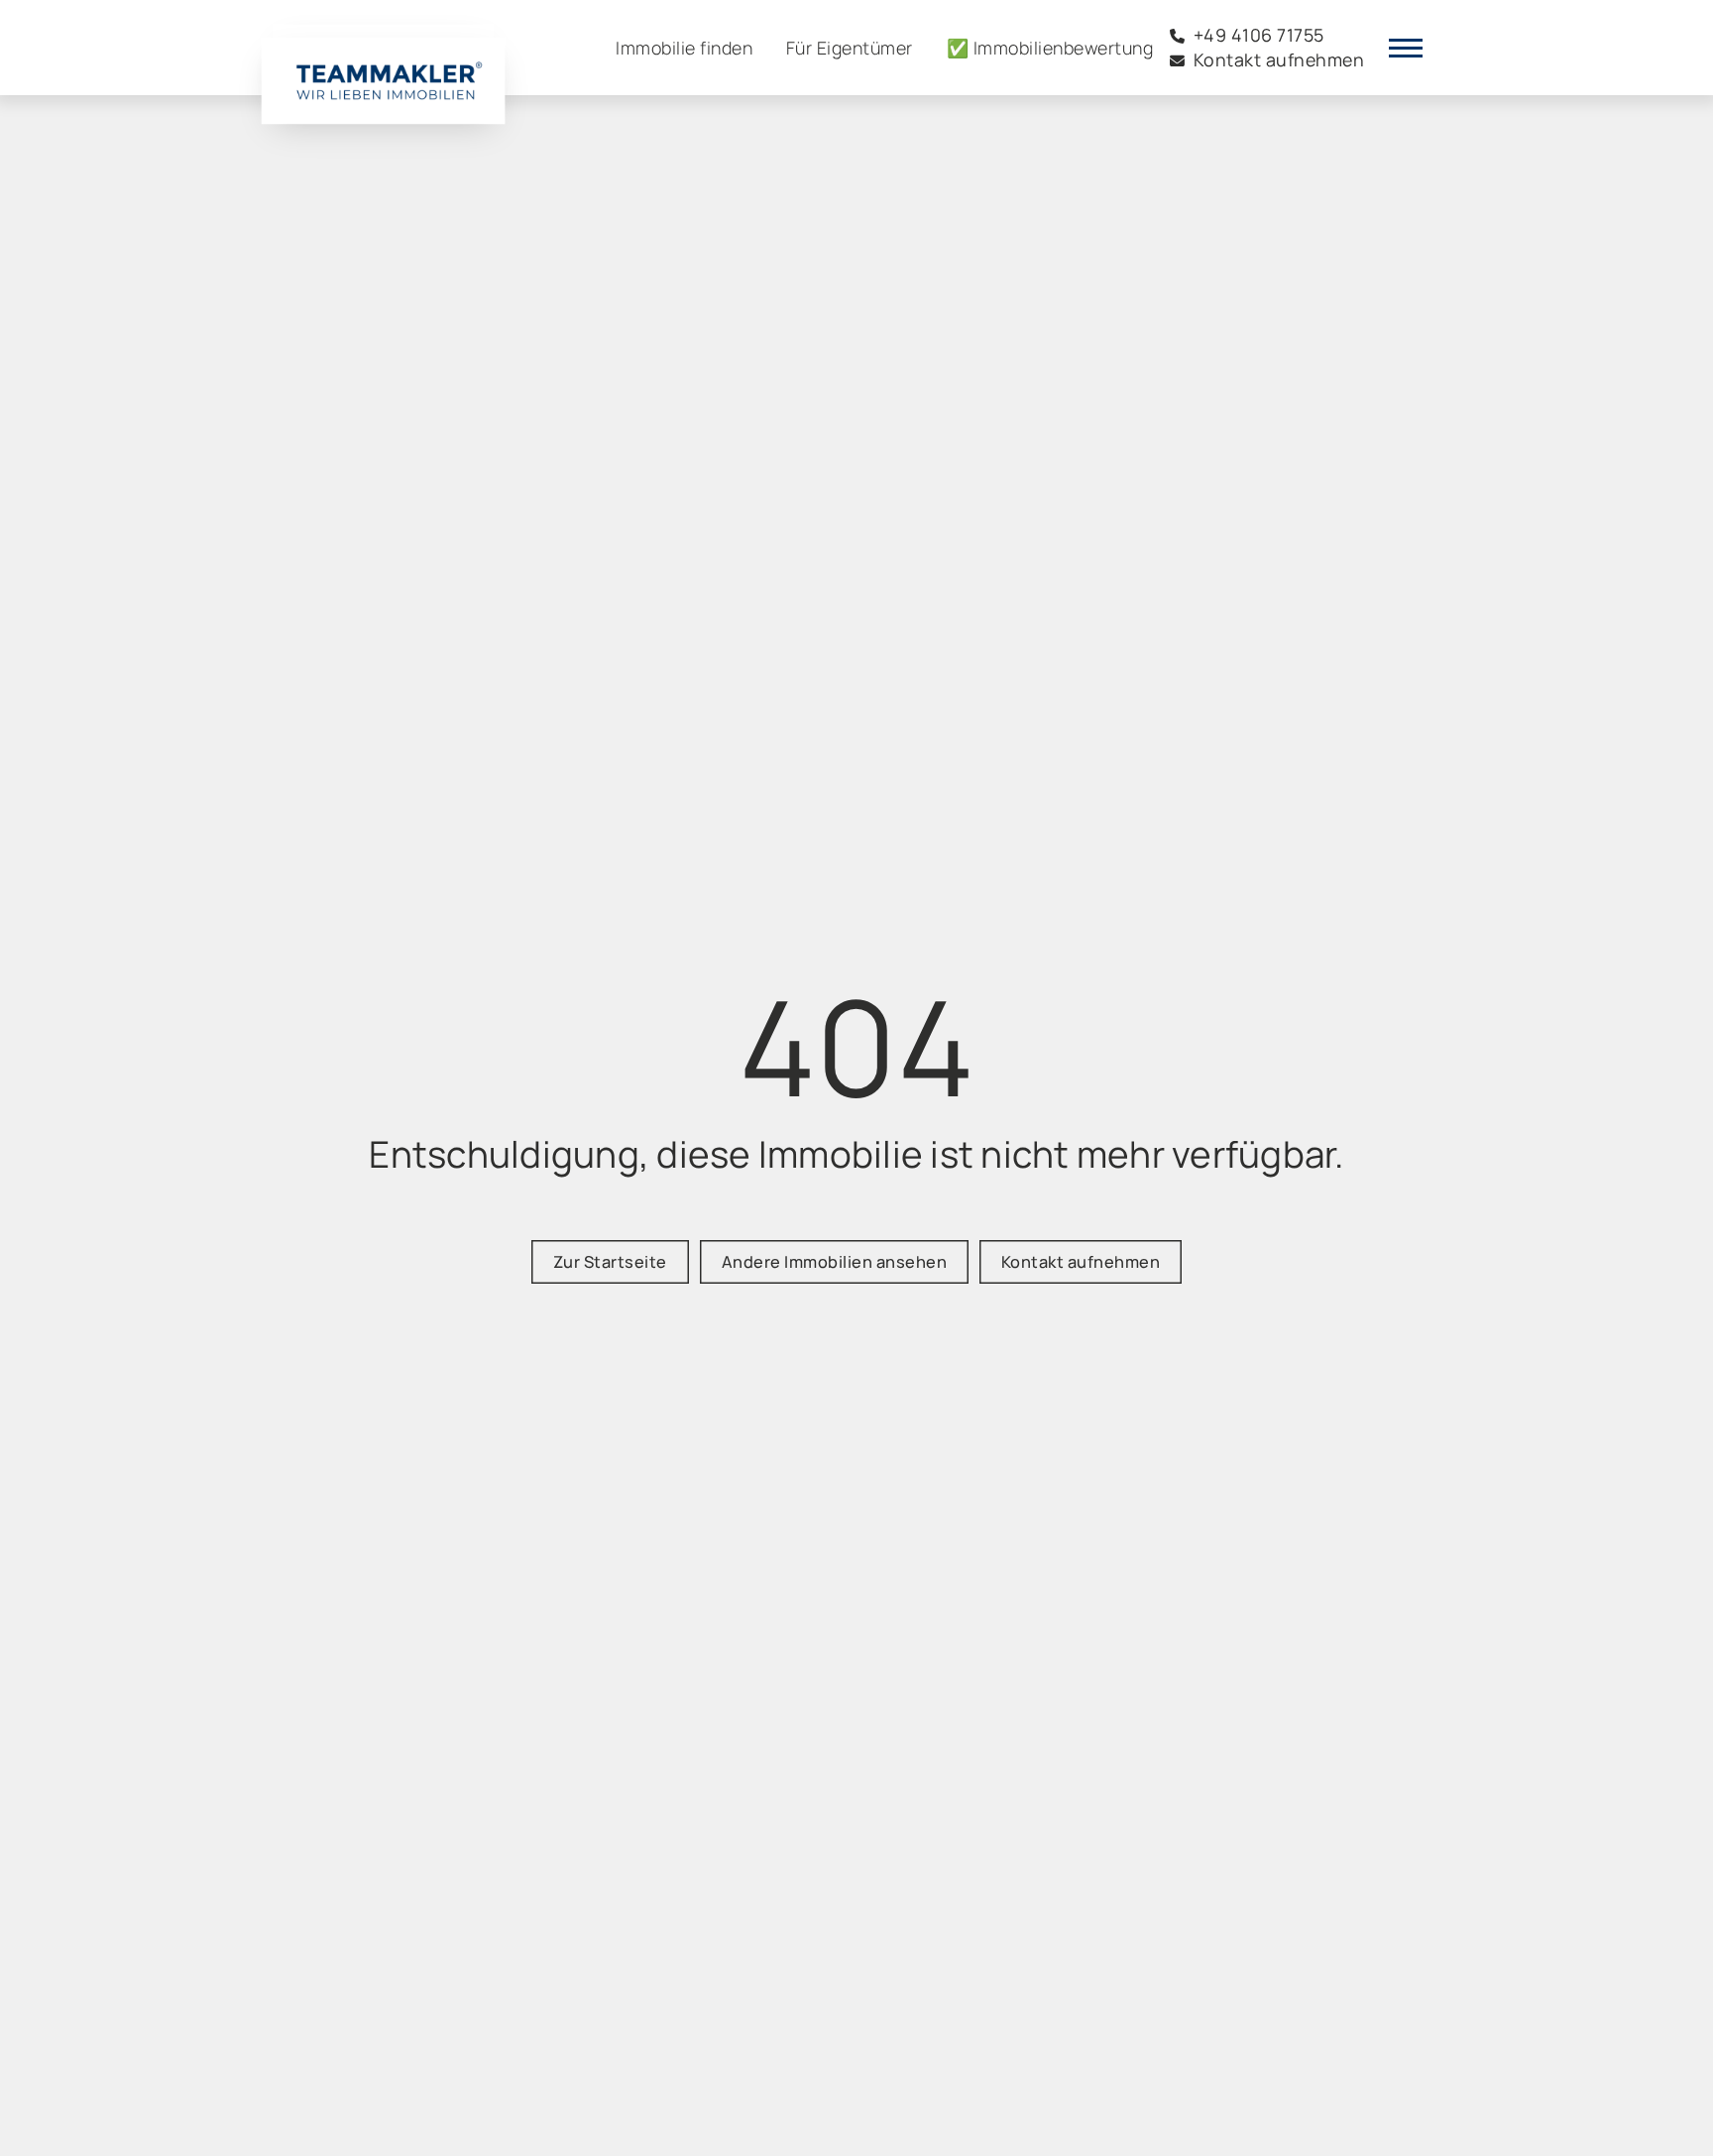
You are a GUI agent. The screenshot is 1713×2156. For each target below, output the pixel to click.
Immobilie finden (684, 48)
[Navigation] (1406, 48)
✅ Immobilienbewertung (1050, 48)
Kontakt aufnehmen (1081, 1262)
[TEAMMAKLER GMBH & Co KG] (383, 63)
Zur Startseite (610, 1262)
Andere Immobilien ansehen (835, 1262)
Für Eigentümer (850, 48)
